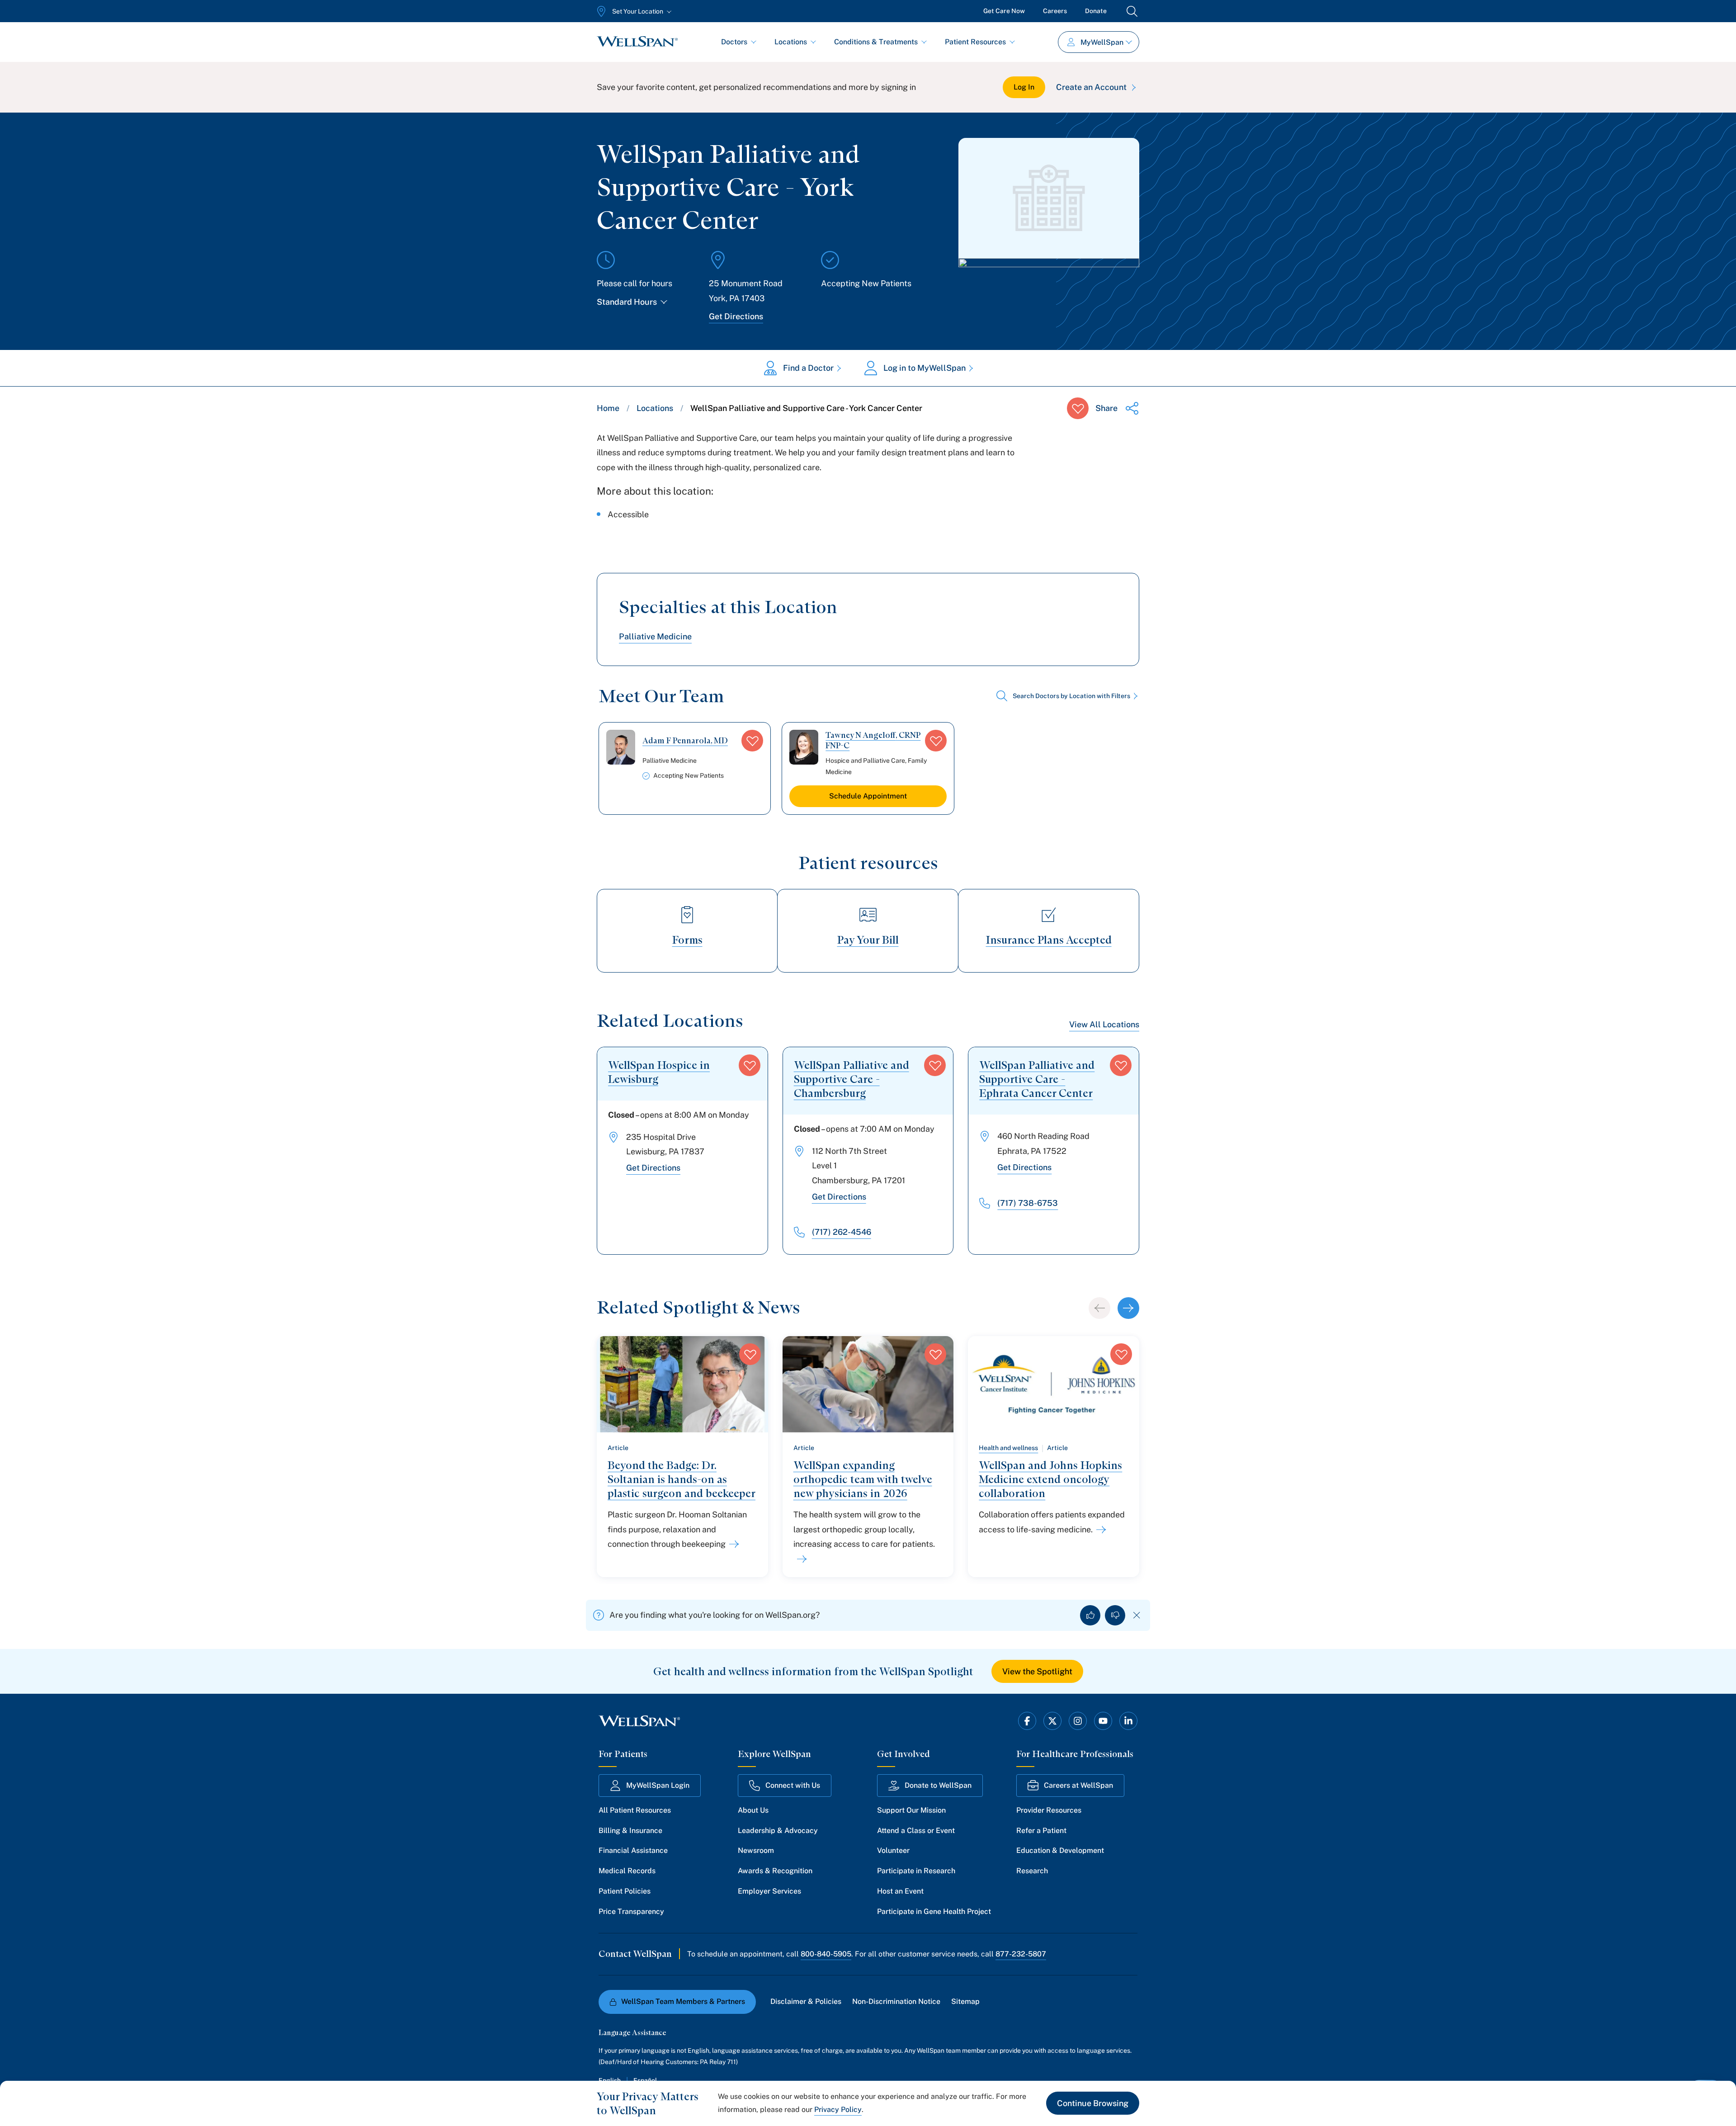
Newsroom (756, 1850)
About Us (753, 1810)
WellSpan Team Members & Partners (683, 2001)
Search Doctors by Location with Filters (1071, 696)
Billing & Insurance (630, 1831)
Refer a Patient (1041, 1831)
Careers (1055, 11)
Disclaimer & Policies (806, 2001)
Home (608, 408)
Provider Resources (1049, 1810)
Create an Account (1091, 87)
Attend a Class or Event (916, 1831)
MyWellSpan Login (658, 1785)
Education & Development (1060, 1850)
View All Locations (1104, 1024)
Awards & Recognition (775, 1871)
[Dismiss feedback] (1137, 1615)
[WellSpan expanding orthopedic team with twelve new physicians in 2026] (800, 1559)
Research (1032, 1871)
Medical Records (627, 1871)
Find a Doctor (808, 368)
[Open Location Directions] (1049, 288)
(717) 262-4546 (842, 1232)
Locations (791, 42)
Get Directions (736, 316)
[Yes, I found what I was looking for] (1090, 1615)
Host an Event (900, 1891)
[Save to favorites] (1078, 408)
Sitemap (965, 2001)
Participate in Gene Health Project (934, 1911)
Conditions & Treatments (876, 42)
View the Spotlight (1037, 1671)
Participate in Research (916, 1871)
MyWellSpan (1102, 42)
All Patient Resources (635, 1810)
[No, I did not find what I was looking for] (1115, 1615)
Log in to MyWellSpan (925, 368)
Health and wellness (1008, 1448)
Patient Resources (975, 42)
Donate (1096, 11)
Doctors (734, 42)
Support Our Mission (911, 1810)
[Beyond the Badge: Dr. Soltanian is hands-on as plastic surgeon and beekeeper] (732, 1544)
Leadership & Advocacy (778, 1831)
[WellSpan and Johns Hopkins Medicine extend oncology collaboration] (1099, 1530)
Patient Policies (625, 1891)
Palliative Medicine (655, 636)
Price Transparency (631, 1911)
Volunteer (893, 1850)
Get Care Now (1004, 11)
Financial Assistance (633, 1850)
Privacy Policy (838, 2109)
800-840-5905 (826, 1954)
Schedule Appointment (868, 796)
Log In (1024, 87)
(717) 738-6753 (1028, 1203)
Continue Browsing (1093, 2103)
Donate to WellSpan (938, 1785)
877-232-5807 (1021, 1954)
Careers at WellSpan (1078, 1785)
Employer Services (769, 1891)
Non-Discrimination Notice (896, 2001)
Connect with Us (793, 1785)
